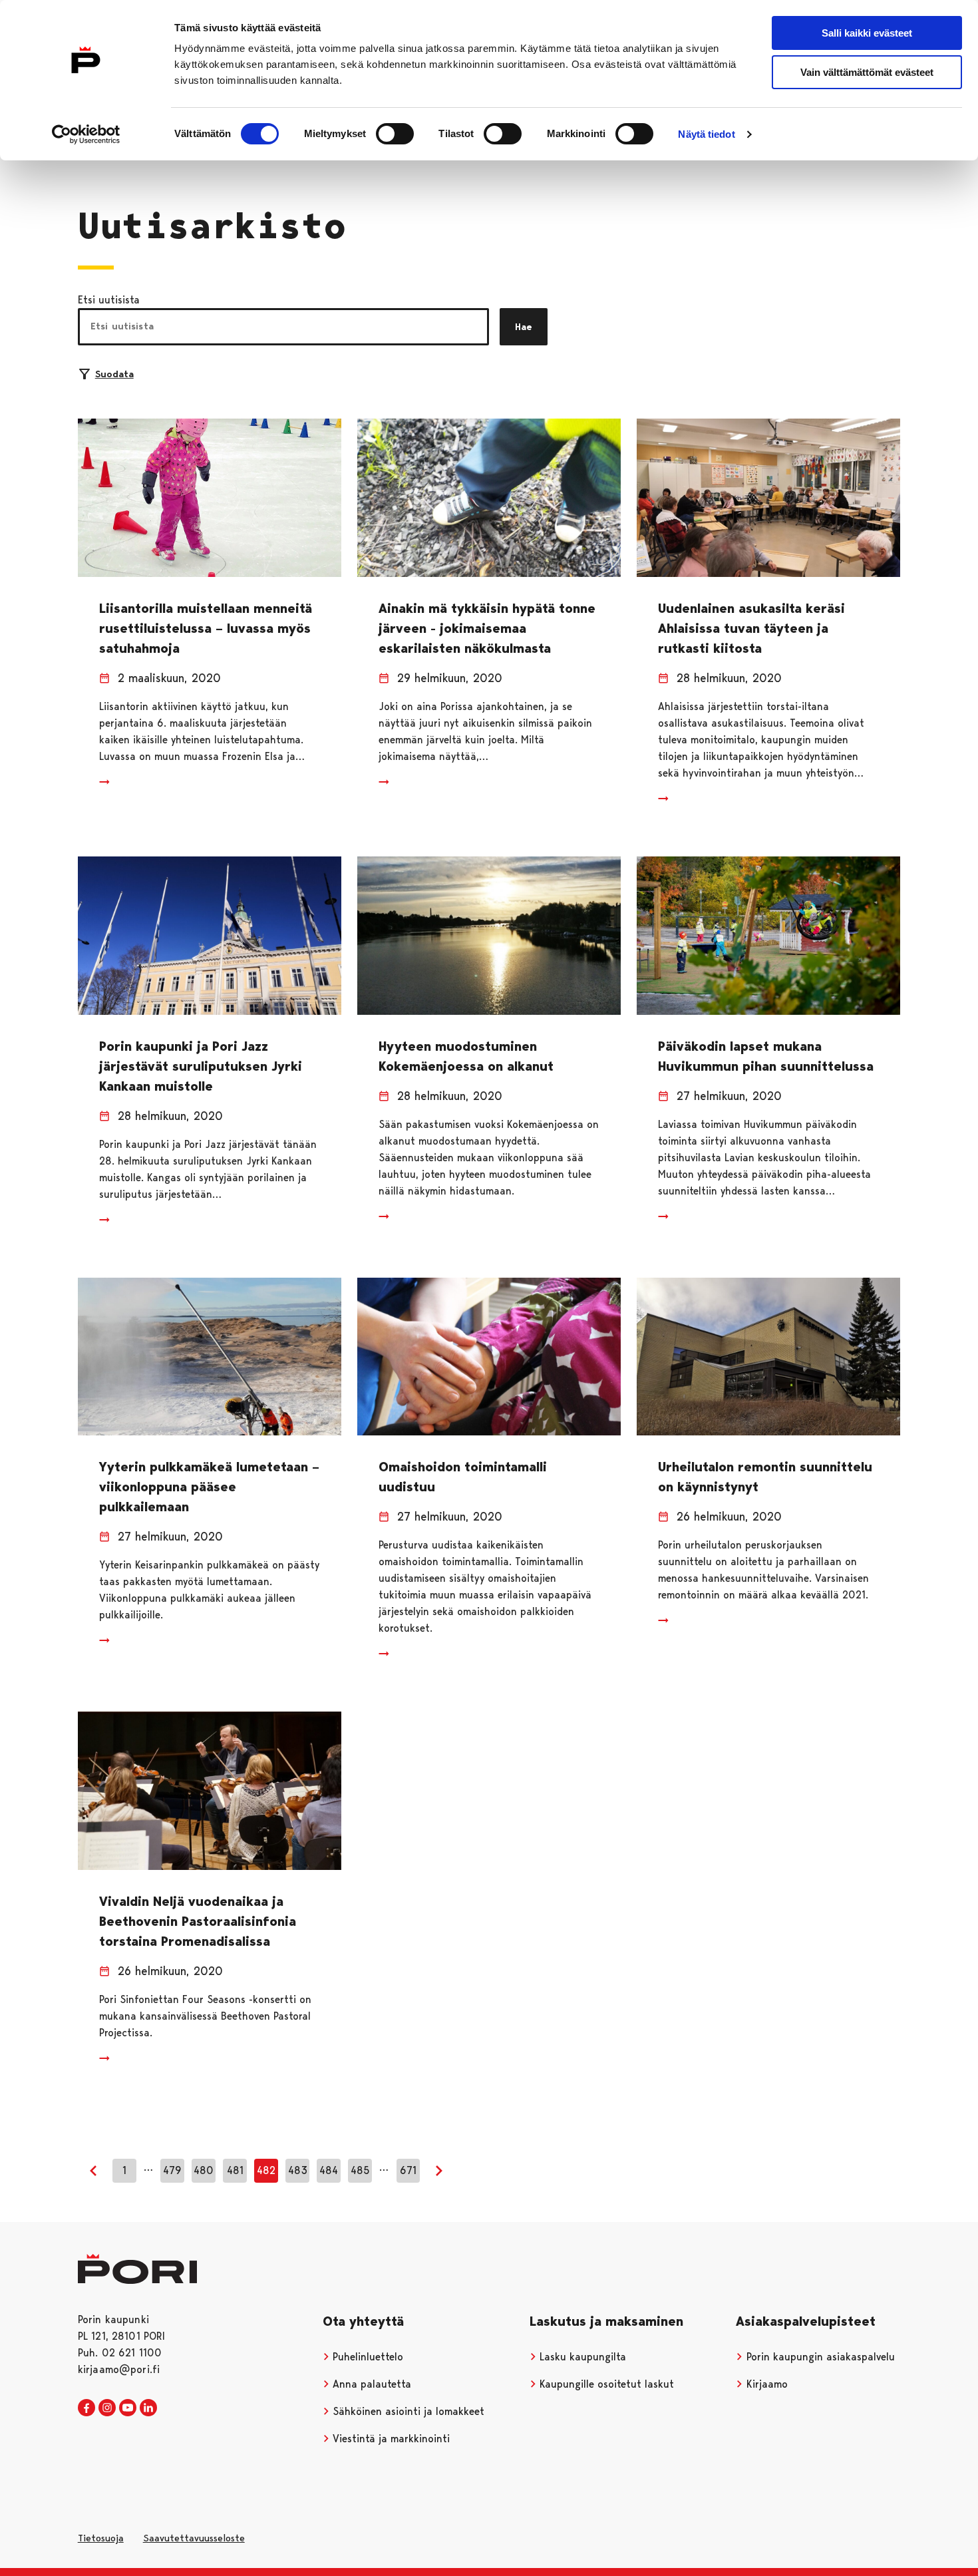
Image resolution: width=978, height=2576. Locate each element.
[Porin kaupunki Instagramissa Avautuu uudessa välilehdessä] (107, 2408)
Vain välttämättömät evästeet (867, 72)
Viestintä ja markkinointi (390, 2439)
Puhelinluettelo (366, 2357)
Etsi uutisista (109, 300)
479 (172, 2170)
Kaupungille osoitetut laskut (605, 2384)
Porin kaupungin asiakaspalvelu (819, 2357)
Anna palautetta (370, 2384)
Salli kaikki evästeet (867, 33)
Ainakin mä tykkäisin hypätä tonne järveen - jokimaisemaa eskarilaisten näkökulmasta (487, 628)
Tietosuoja (101, 2538)
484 (329, 2170)
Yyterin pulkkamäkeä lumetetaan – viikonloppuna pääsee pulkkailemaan (209, 1487)
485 (360, 2170)
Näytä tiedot (706, 134)
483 (298, 2170)
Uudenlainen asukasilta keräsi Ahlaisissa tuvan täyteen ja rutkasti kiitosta (751, 628)
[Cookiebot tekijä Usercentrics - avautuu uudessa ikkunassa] (86, 134)
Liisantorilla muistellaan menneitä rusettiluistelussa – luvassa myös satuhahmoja (206, 628)
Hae (524, 327)
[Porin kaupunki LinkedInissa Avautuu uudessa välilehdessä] (148, 2408)
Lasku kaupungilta (581, 2357)
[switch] (395, 134)
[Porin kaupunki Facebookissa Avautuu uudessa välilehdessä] (86, 2408)
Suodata (114, 374)
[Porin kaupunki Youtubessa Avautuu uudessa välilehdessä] (128, 2408)
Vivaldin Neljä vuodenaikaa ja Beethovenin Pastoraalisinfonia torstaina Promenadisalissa (198, 1921)
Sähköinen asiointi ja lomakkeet (407, 2411)
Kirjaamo (765, 2384)
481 (235, 2170)
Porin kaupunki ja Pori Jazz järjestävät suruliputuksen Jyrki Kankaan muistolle (201, 1066)
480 (204, 2170)
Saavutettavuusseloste (194, 2538)
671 (408, 2170)
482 (266, 2170)
